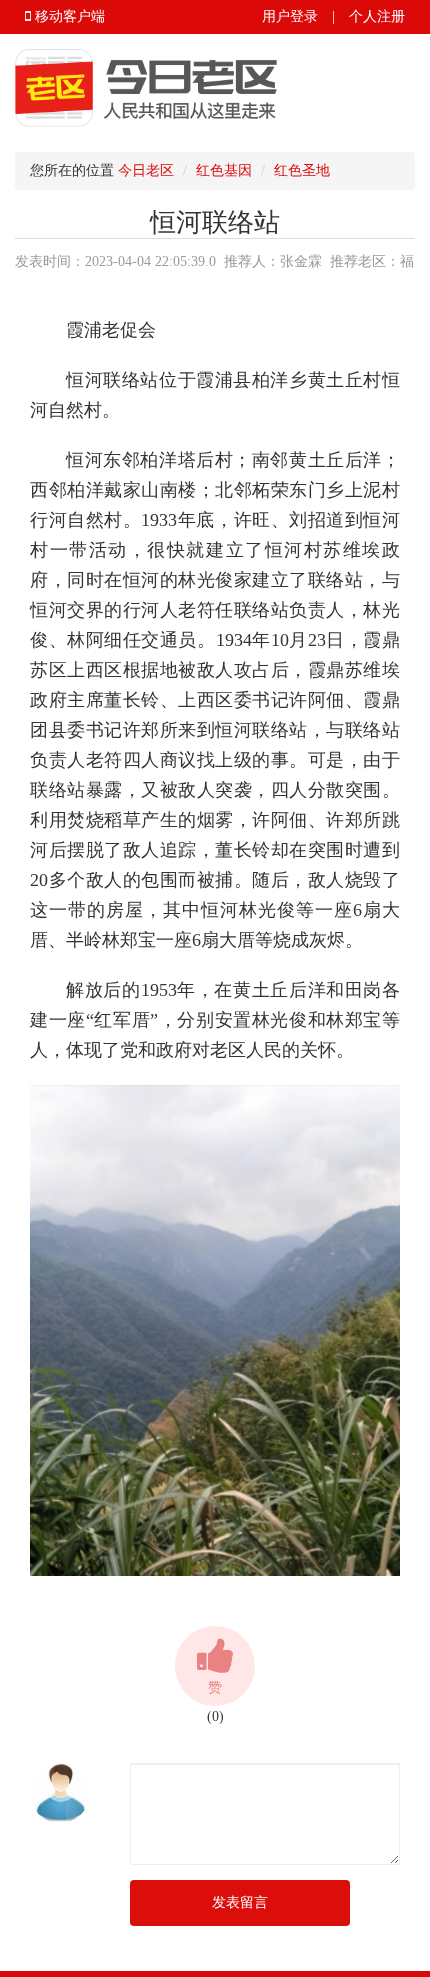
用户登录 (290, 16)
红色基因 (224, 170)
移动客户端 (68, 16)
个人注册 (377, 16)
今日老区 (146, 170)
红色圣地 (302, 170)
